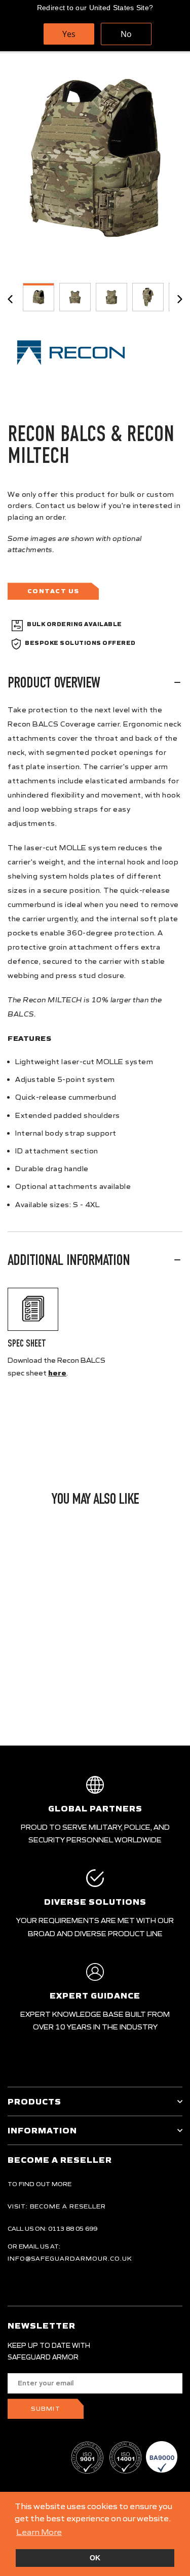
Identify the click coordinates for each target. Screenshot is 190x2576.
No (126, 34)
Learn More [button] (39, 2532)
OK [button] (95, 2558)
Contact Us (53, 591)
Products (34, 2101)
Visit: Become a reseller (57, 2206)
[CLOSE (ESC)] (95, 158)
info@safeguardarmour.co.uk (70, 2258)
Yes (69, 34)
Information (42, 2130)
